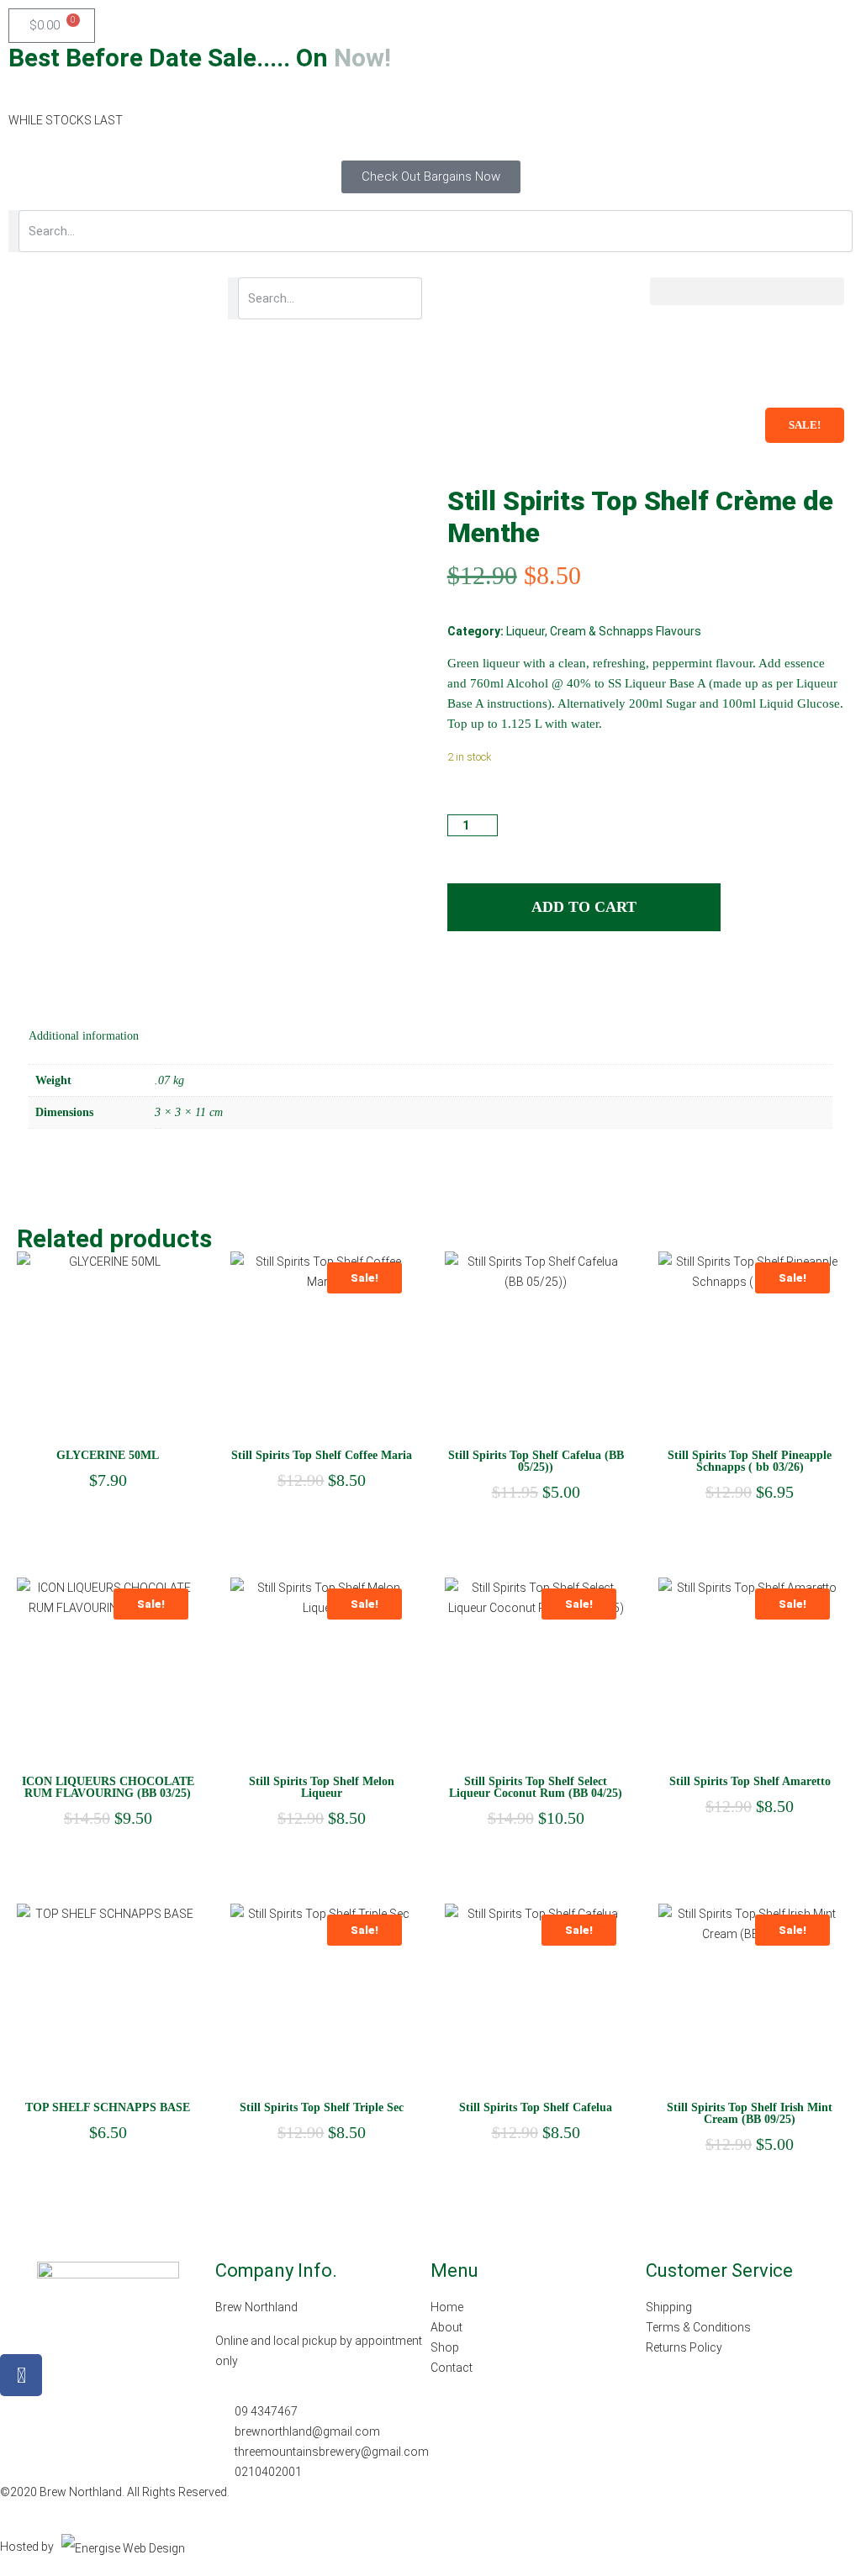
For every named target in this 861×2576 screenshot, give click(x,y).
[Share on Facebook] (459, 980)
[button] (747, 291)
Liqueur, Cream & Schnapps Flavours (604, 631)
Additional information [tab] (84, 1036)
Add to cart (584, 907)
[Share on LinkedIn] (490, 980)
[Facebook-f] (21, 2375)
